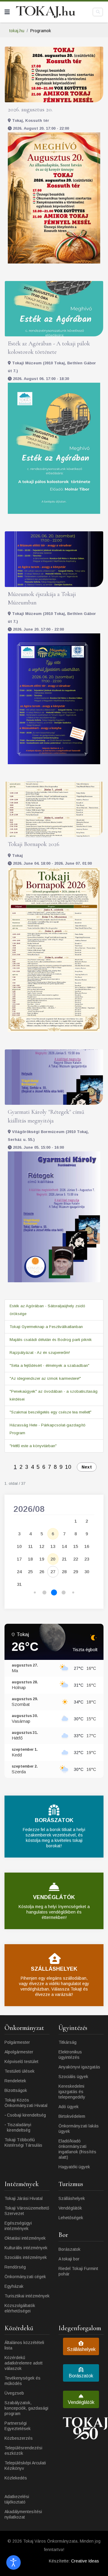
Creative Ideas (85, 2561)
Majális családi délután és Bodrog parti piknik (51, 1340)
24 (19, 1572)
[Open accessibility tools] (13, 2562)
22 (76, 1559)
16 (87, 1546)
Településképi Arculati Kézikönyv (25, 2466)
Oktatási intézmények (25, 2238)
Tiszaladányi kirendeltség (19, 2127)
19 (42, 1559)
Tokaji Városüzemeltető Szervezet (27, 2211)
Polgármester (17, 2042)
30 (87, 1572)
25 (30, 1572)
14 (64, 1546)
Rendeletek (15, 2081)
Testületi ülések (19, 2071)
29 (76, 1572)
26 (42, 1572)
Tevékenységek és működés (22, 2381)
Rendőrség (15, 2267)
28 (64, 1572)
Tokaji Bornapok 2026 (34, 844)
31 (19, 1584)
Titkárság (67, 2042)
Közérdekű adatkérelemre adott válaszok (24, 2363)
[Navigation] (7, 12)
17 (19, 1559)
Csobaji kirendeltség (26, 2115)
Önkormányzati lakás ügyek (79, 2129)
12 (42, 1546)
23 (87, 1559)
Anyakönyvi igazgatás (79, 2067)
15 (76, 1546)
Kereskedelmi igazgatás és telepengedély (72, 2092)
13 (53, 1546)
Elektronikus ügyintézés (70, 2055)
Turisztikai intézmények (27, 2296)
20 (53, 1559)
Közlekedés (16, 2478)
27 (53, 1572)
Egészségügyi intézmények (18, 2226)
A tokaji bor (69, 2259)
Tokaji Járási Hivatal (24, 2198)
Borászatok (69, 2249)
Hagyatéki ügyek (74, 2167)
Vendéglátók (70, 2208)
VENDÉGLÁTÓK (54, 1897)
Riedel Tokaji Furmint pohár (78, 2271)
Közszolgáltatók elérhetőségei (20, 2308)
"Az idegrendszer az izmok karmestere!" (45, 1378)
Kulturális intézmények (26, 2248)
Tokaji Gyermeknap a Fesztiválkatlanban (46, 1327)
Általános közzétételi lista (24, 2345)
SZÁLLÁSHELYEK (54, 1969)
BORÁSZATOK (54, 1820)
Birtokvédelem (72, 2116)
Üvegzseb (14, 2393)
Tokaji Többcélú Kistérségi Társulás (23, 2142)
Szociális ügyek (73, 2077)
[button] (35, 1593)
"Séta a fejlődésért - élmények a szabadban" (49, 1365)
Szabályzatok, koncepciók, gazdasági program (26, 2408)
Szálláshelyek (72, 2198)
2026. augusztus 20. (30, 110)
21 (64, 1559)
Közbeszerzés (19, 2438)
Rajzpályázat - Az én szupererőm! (40, 1353)
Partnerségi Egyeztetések (18, 2426)
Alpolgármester (19, 2052)
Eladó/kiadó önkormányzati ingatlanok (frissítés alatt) (77, 2149)
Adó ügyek (69, 2107)
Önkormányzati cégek (25, 2277)
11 (30, 1546)
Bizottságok (16, 2090)
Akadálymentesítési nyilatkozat (23, 2514)
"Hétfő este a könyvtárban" (33, 1446)
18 (30, 1559)
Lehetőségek (71, 2218)
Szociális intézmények (26, 2257)
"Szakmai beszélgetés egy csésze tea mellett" (51, 1412)
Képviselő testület (21, 2062)
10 (68, 1467)
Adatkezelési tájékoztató (17, 2499)
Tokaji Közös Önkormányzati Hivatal (26, 2103)
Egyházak (14, 2286)
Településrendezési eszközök (23, 2451)
